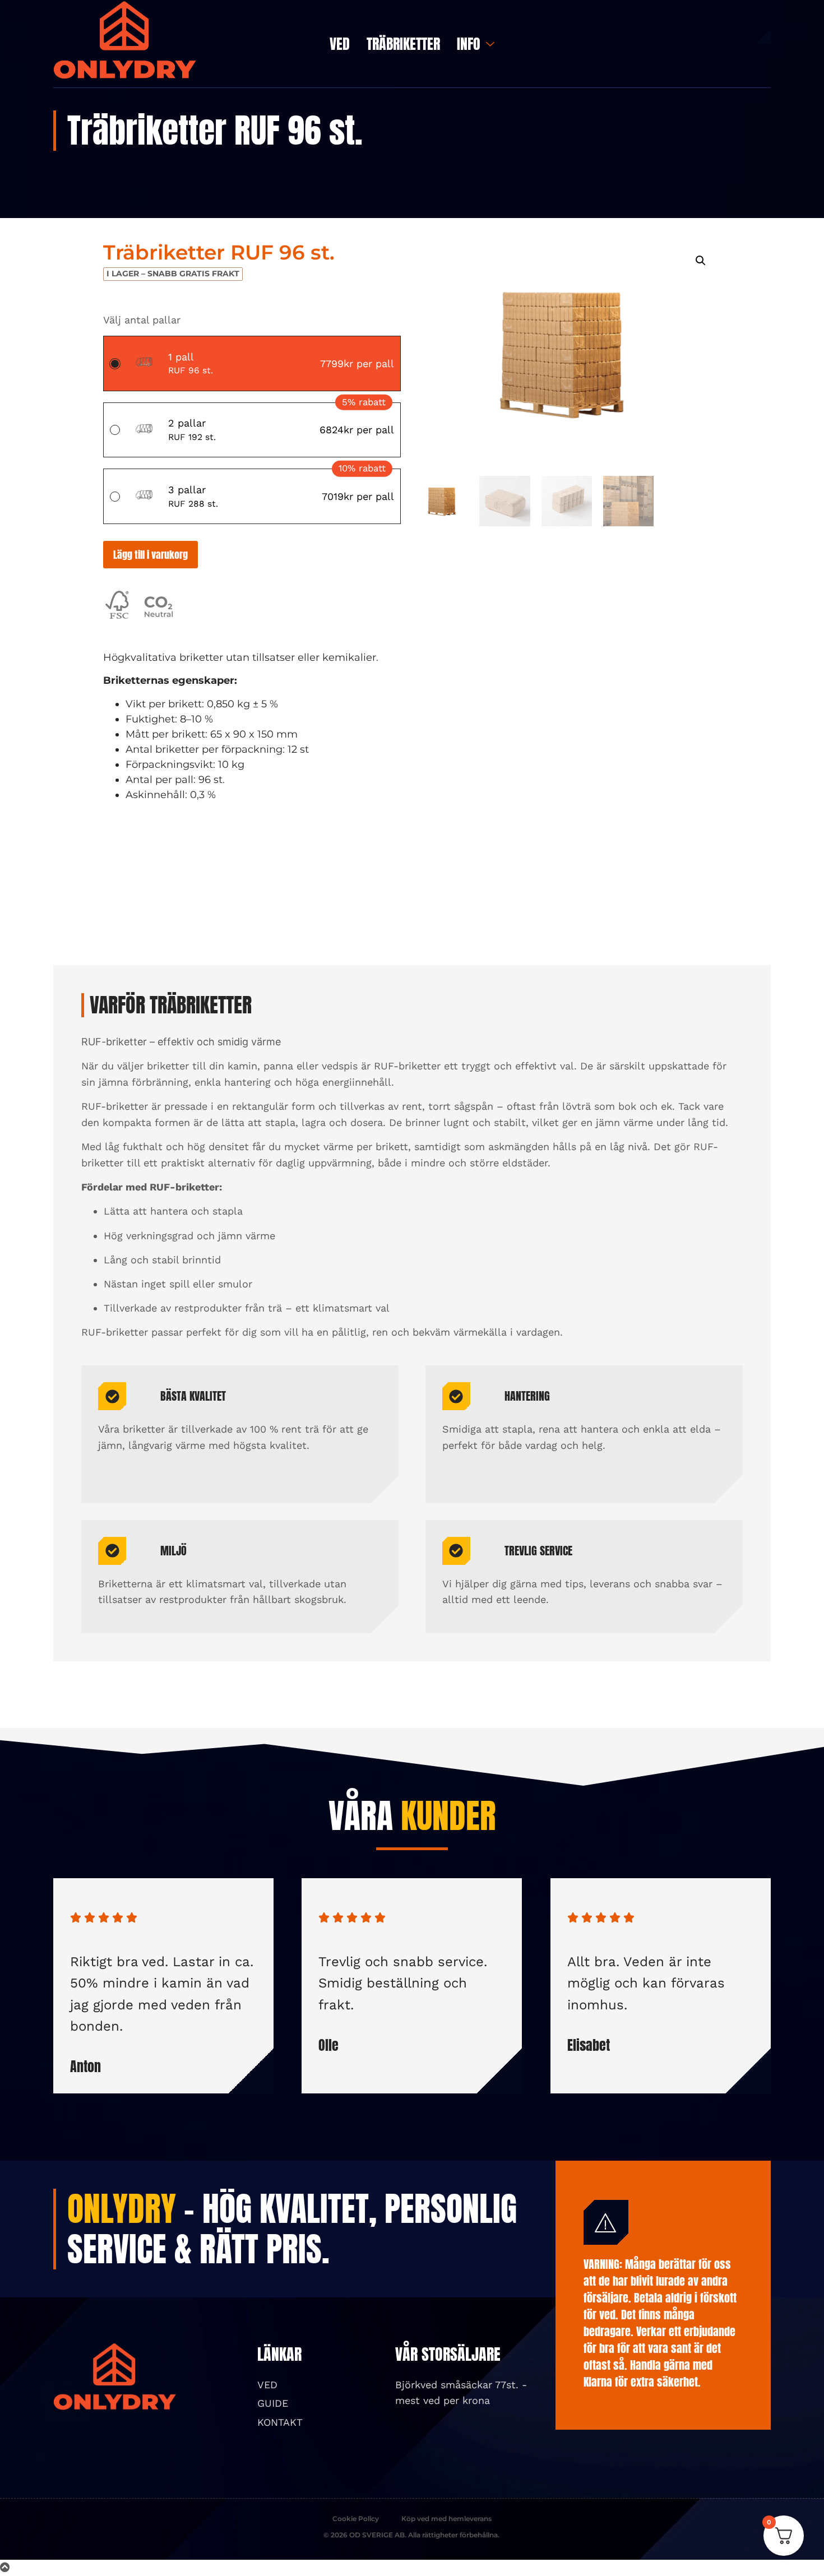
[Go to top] (5, 2567)
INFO (469, 44)
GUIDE (273, 2403)
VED (340, 44)
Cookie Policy (356, 2519)
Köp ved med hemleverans (446, 2519)
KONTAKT (280, 2422)
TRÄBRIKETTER (403, 44)
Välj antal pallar (142, 320)
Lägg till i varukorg (151, 555)
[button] (701, 261)
